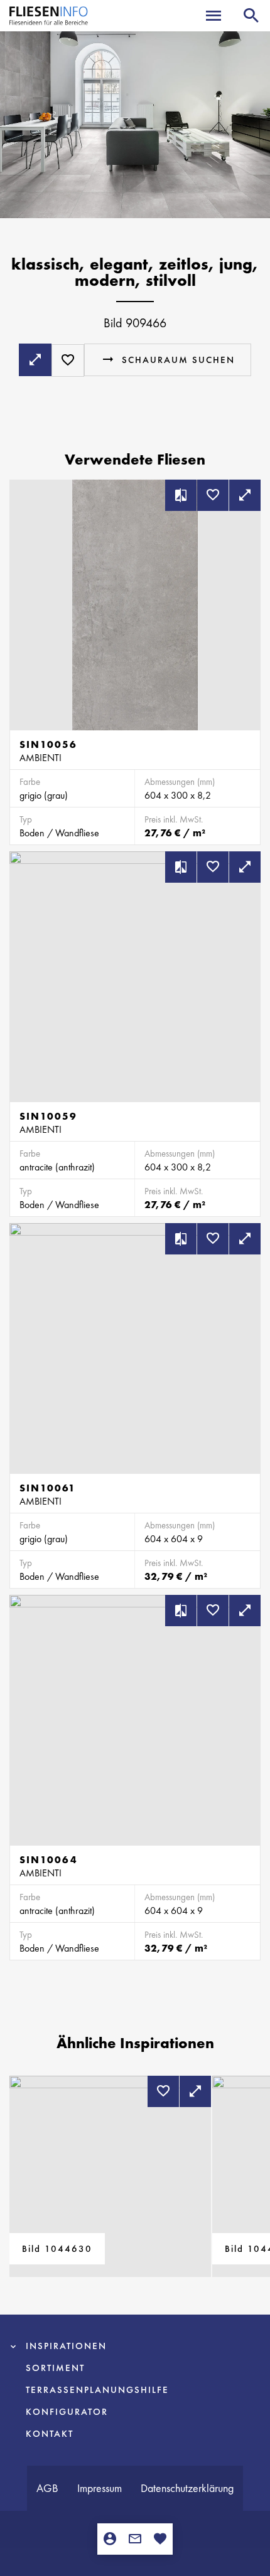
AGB (47, 2488)
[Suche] (251, 16)
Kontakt (50, 2434)
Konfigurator (67, 2412)
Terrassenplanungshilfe (97, 2390)
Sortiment (55, 2368)
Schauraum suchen (178, 360)
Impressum (100, 2488)
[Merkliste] (160, 2539)
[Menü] (213, 16)
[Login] (110, 2539)
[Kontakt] (135, 2539)
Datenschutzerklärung (187, 2488)
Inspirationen (66, 2346)
